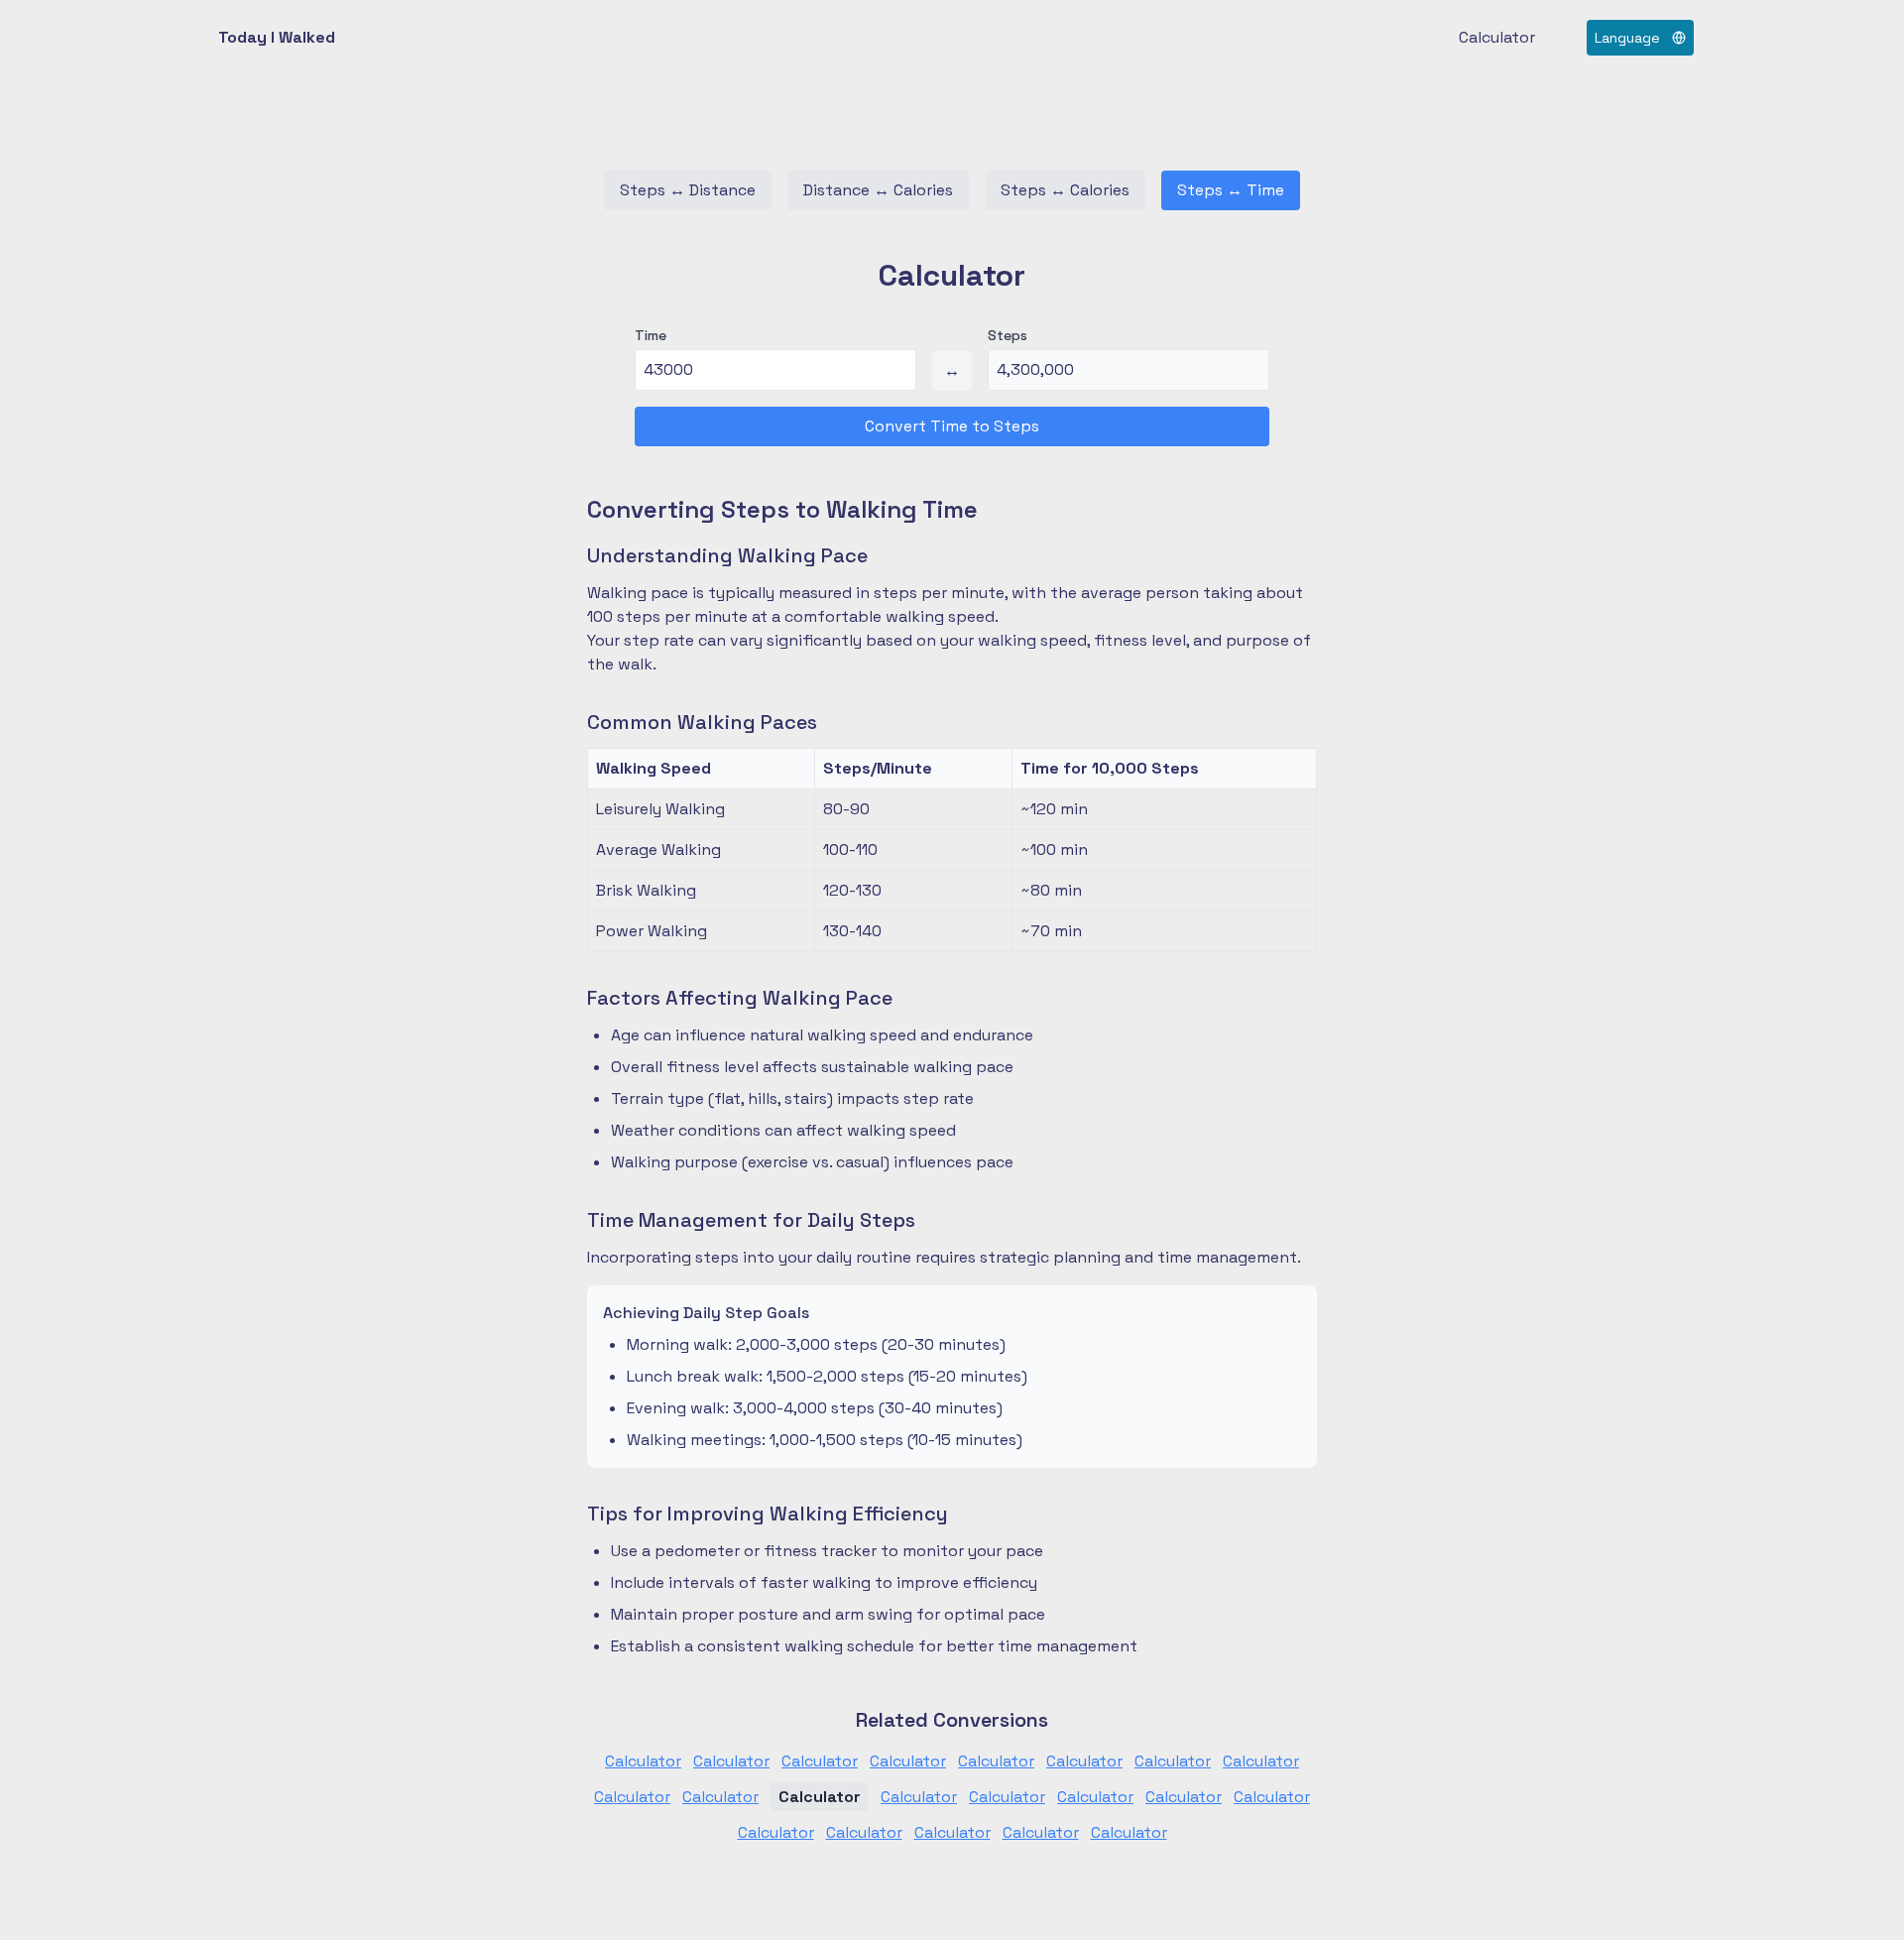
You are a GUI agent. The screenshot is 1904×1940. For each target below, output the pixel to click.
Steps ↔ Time (1231, 190)
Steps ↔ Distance (688, 190)
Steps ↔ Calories (1065, 190)
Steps (1008, 335)
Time (651, 335)
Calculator (1497, 37)
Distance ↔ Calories (878, 190)
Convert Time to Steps (952, 426)
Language (1627, 38)
